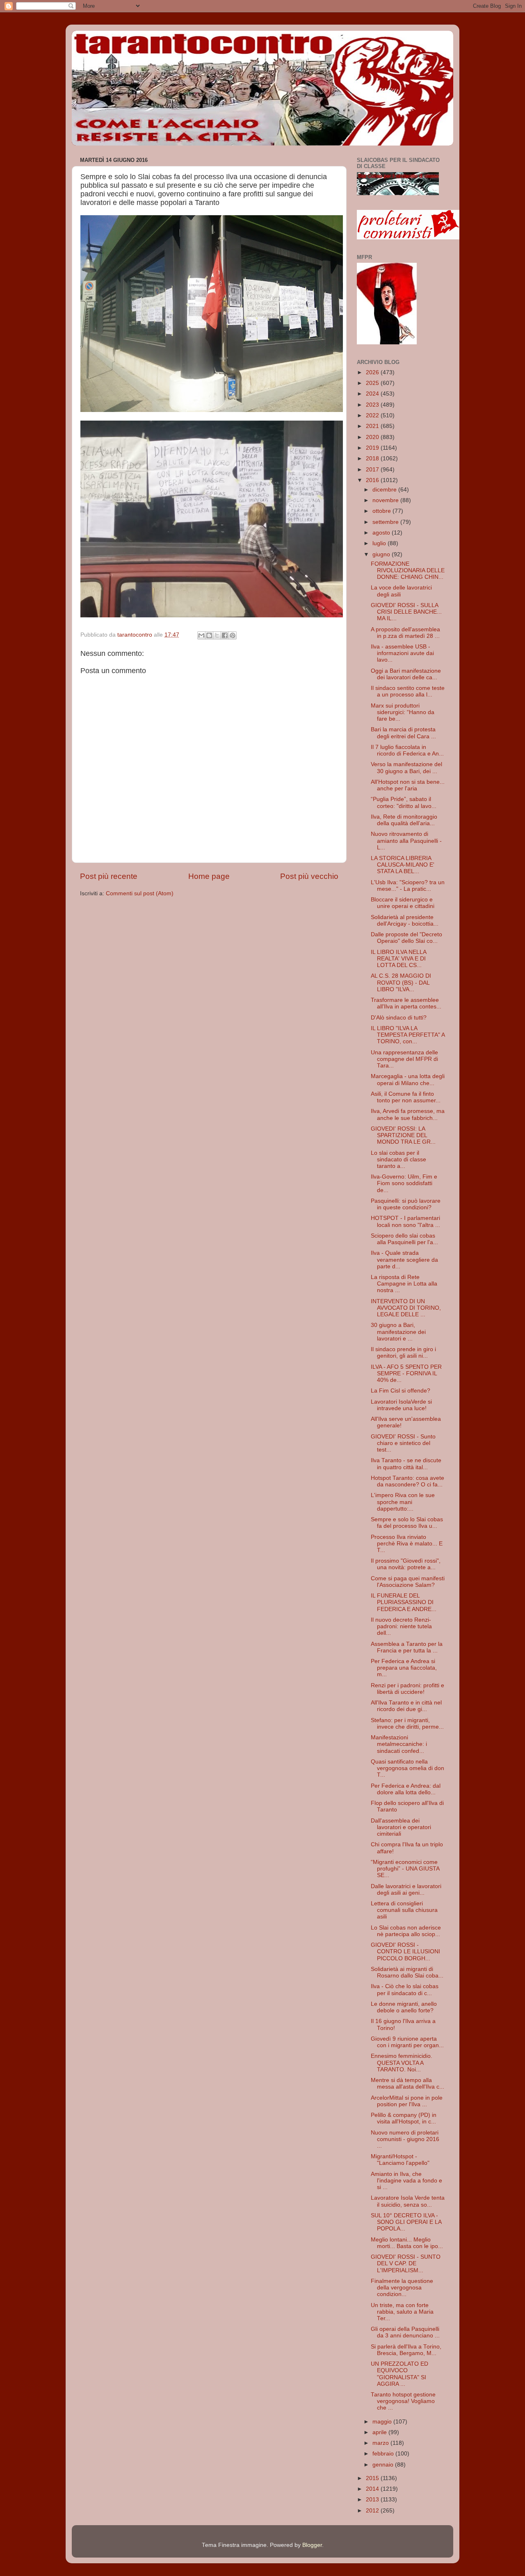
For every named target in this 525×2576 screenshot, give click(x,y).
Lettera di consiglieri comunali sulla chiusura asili (404, 1910)
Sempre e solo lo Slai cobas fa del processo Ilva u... (407, 1523)
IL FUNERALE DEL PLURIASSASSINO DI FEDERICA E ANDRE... (404, 1602)
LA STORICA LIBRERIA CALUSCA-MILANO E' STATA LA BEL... (403, 865)
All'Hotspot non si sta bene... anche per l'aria (408, 785)
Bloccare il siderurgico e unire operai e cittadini (403, 903)
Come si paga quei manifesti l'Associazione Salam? (408, 1582)
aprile (380, 2432)
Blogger (312, 2545)
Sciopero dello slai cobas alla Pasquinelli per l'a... (404, 1239)
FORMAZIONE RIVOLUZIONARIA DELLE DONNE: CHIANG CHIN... (408, 570)
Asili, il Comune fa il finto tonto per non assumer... (406, 1097)
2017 (373, 470)
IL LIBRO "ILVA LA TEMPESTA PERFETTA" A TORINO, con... (408, 1035)
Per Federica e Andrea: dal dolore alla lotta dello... (406, 1789)
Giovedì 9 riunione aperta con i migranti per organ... (407, 2042)
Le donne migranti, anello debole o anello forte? (404, 2007)
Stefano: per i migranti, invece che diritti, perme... (407, 1724)
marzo (381, 2443)
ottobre (382, 511)
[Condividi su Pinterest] (233, 635)
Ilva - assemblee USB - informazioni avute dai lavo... (402, 653)
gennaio (384, 2465)
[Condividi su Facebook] (225, 635)
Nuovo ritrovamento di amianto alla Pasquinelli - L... (406, 841)
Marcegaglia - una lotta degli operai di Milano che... (408, 1080)
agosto (382, 533)
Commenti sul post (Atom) (140, 893)
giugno (382, 554)
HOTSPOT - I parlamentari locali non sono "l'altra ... (405, 1221)
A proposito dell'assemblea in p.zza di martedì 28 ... (405, 633)
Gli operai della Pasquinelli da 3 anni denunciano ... (405, 2332)
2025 (373, 383)
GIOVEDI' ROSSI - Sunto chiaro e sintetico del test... (403, 1443)
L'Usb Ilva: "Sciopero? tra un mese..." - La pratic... (408, 886)
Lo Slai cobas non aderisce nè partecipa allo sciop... (406, 1931)
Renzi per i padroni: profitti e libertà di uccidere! (407, 1689)
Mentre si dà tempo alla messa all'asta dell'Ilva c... (407, 2083)
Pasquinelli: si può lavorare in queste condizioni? (406, 1204)
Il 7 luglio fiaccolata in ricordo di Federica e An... (407, 750)
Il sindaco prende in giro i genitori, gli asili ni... (403, 1353)
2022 (373, 415)
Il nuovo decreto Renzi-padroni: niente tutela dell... (401, 1626)
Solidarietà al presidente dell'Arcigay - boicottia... (405, 920)
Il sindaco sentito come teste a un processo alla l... (408, 691)
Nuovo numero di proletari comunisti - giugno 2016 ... (405, 2139)
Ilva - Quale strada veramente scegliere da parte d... (404, 1260)
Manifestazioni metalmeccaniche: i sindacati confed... (399, 1744)
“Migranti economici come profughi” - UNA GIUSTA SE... (405, 1869)
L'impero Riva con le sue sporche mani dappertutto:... (403, 1502)
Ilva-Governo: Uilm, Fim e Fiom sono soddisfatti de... (404, 1183)
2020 (373, 437)
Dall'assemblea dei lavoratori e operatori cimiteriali (401, 1827)
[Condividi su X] (217, 635)
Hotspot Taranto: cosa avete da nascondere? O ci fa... (407, 1481)
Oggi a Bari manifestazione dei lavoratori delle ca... (406, 674)
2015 (373, 2478)
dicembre (385, 490)
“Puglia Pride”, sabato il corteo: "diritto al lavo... (404, 802)
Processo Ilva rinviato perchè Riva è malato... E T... (407, 1544)
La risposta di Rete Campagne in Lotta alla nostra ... (404, 1284)
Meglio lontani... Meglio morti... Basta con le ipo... (407, 2243)
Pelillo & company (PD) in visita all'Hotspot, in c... (404, 2118)
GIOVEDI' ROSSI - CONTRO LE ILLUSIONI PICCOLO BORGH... (405, 1951)
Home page (209, 876)
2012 (373, 2511)
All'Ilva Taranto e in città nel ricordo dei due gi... (406, 1706)
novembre (386, 500)
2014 (373, 2489)
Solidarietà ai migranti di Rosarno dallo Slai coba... (407, 1972)
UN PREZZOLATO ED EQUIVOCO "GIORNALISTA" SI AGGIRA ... (399, 2374)
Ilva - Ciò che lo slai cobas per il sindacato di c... (405, 1990)
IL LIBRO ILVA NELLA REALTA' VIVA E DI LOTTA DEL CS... (398, 959)
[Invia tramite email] (201, 635)
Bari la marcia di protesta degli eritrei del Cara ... (403, 733)
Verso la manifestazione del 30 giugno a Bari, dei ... (406, 768)
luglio (380, 543)
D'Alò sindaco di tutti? (399, 1018)
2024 (373, 394)
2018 (373, 459)
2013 (373, 2500)
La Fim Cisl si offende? (401, 1391)
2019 (373, 448)
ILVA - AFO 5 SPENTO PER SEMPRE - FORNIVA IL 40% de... (406, 1373)
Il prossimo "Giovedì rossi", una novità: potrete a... (406, 1564)
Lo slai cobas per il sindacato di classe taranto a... (398, 1159)
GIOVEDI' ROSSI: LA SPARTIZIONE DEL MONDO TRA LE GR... (403, 1135)
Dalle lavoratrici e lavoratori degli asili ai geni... (406, 1890)
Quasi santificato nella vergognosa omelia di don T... (407, 1768)
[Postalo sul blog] (209, 635)
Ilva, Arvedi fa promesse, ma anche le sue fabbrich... (408, 1114)
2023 (373, 405)
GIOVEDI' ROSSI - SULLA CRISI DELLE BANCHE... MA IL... (406, 612)
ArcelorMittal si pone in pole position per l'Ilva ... (407, 2101)
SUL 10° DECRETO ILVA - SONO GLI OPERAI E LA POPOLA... (406, 2222)
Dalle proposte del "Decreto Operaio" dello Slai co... (406, 938)
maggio (383, 2422)
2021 (373, 426)
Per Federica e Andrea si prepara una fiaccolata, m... (404, 1668)
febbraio (384, 2454)
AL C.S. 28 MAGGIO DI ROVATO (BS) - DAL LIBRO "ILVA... (401, 982)
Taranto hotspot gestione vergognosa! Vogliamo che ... (403, 2401)
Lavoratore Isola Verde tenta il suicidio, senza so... (408, 2201)
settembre (386, 522)
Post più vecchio (309, 876)
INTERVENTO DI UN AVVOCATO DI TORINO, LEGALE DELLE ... (406, 1308)
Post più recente (109, 876)
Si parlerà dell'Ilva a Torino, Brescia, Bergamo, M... (406, 2350)
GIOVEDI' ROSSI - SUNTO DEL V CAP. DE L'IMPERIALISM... (406, 2263)
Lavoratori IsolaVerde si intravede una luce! (401, 1405)
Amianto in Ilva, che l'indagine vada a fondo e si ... (406, 2181)
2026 (373, 372)
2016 (373, 480)
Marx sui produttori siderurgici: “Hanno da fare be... (403, 712)
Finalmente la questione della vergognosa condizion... (402, 2288)
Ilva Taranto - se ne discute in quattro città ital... (406, 1464)
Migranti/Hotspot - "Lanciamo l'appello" (400, 2160)
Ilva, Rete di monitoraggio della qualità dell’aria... (404, 820)
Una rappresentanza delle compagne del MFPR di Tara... (404, 1059)
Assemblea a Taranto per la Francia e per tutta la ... (407, 1647)
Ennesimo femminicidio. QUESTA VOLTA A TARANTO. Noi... (402, 2063)
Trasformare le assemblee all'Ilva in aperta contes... (406, 1003)
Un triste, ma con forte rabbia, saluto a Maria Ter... (402, 2312)
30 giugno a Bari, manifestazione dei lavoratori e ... (398, 1332)
